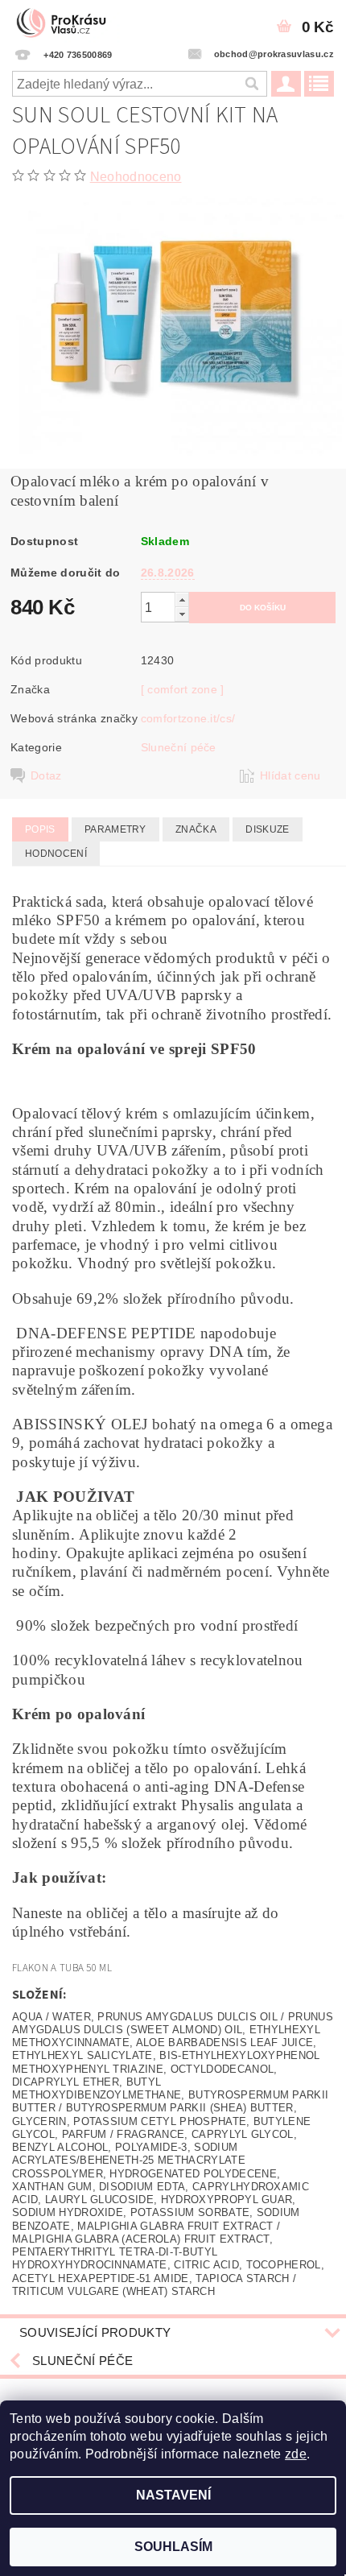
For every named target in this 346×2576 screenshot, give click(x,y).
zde (296, 2454)
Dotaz (46, 775)
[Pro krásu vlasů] (66, 21)
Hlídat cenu (290, 775)
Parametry (115, 829)
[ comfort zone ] (183, 689)
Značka (196, 829)
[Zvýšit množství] (182, 600)
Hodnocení (56, 854)
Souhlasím (173, 2547)
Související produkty (95, 2332)
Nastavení (173, 2495)
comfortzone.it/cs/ (188, 718)
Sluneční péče (179, 747)
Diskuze (267, 829)
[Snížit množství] (182, 614)
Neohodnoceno (136, 177)
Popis (40, 829)
